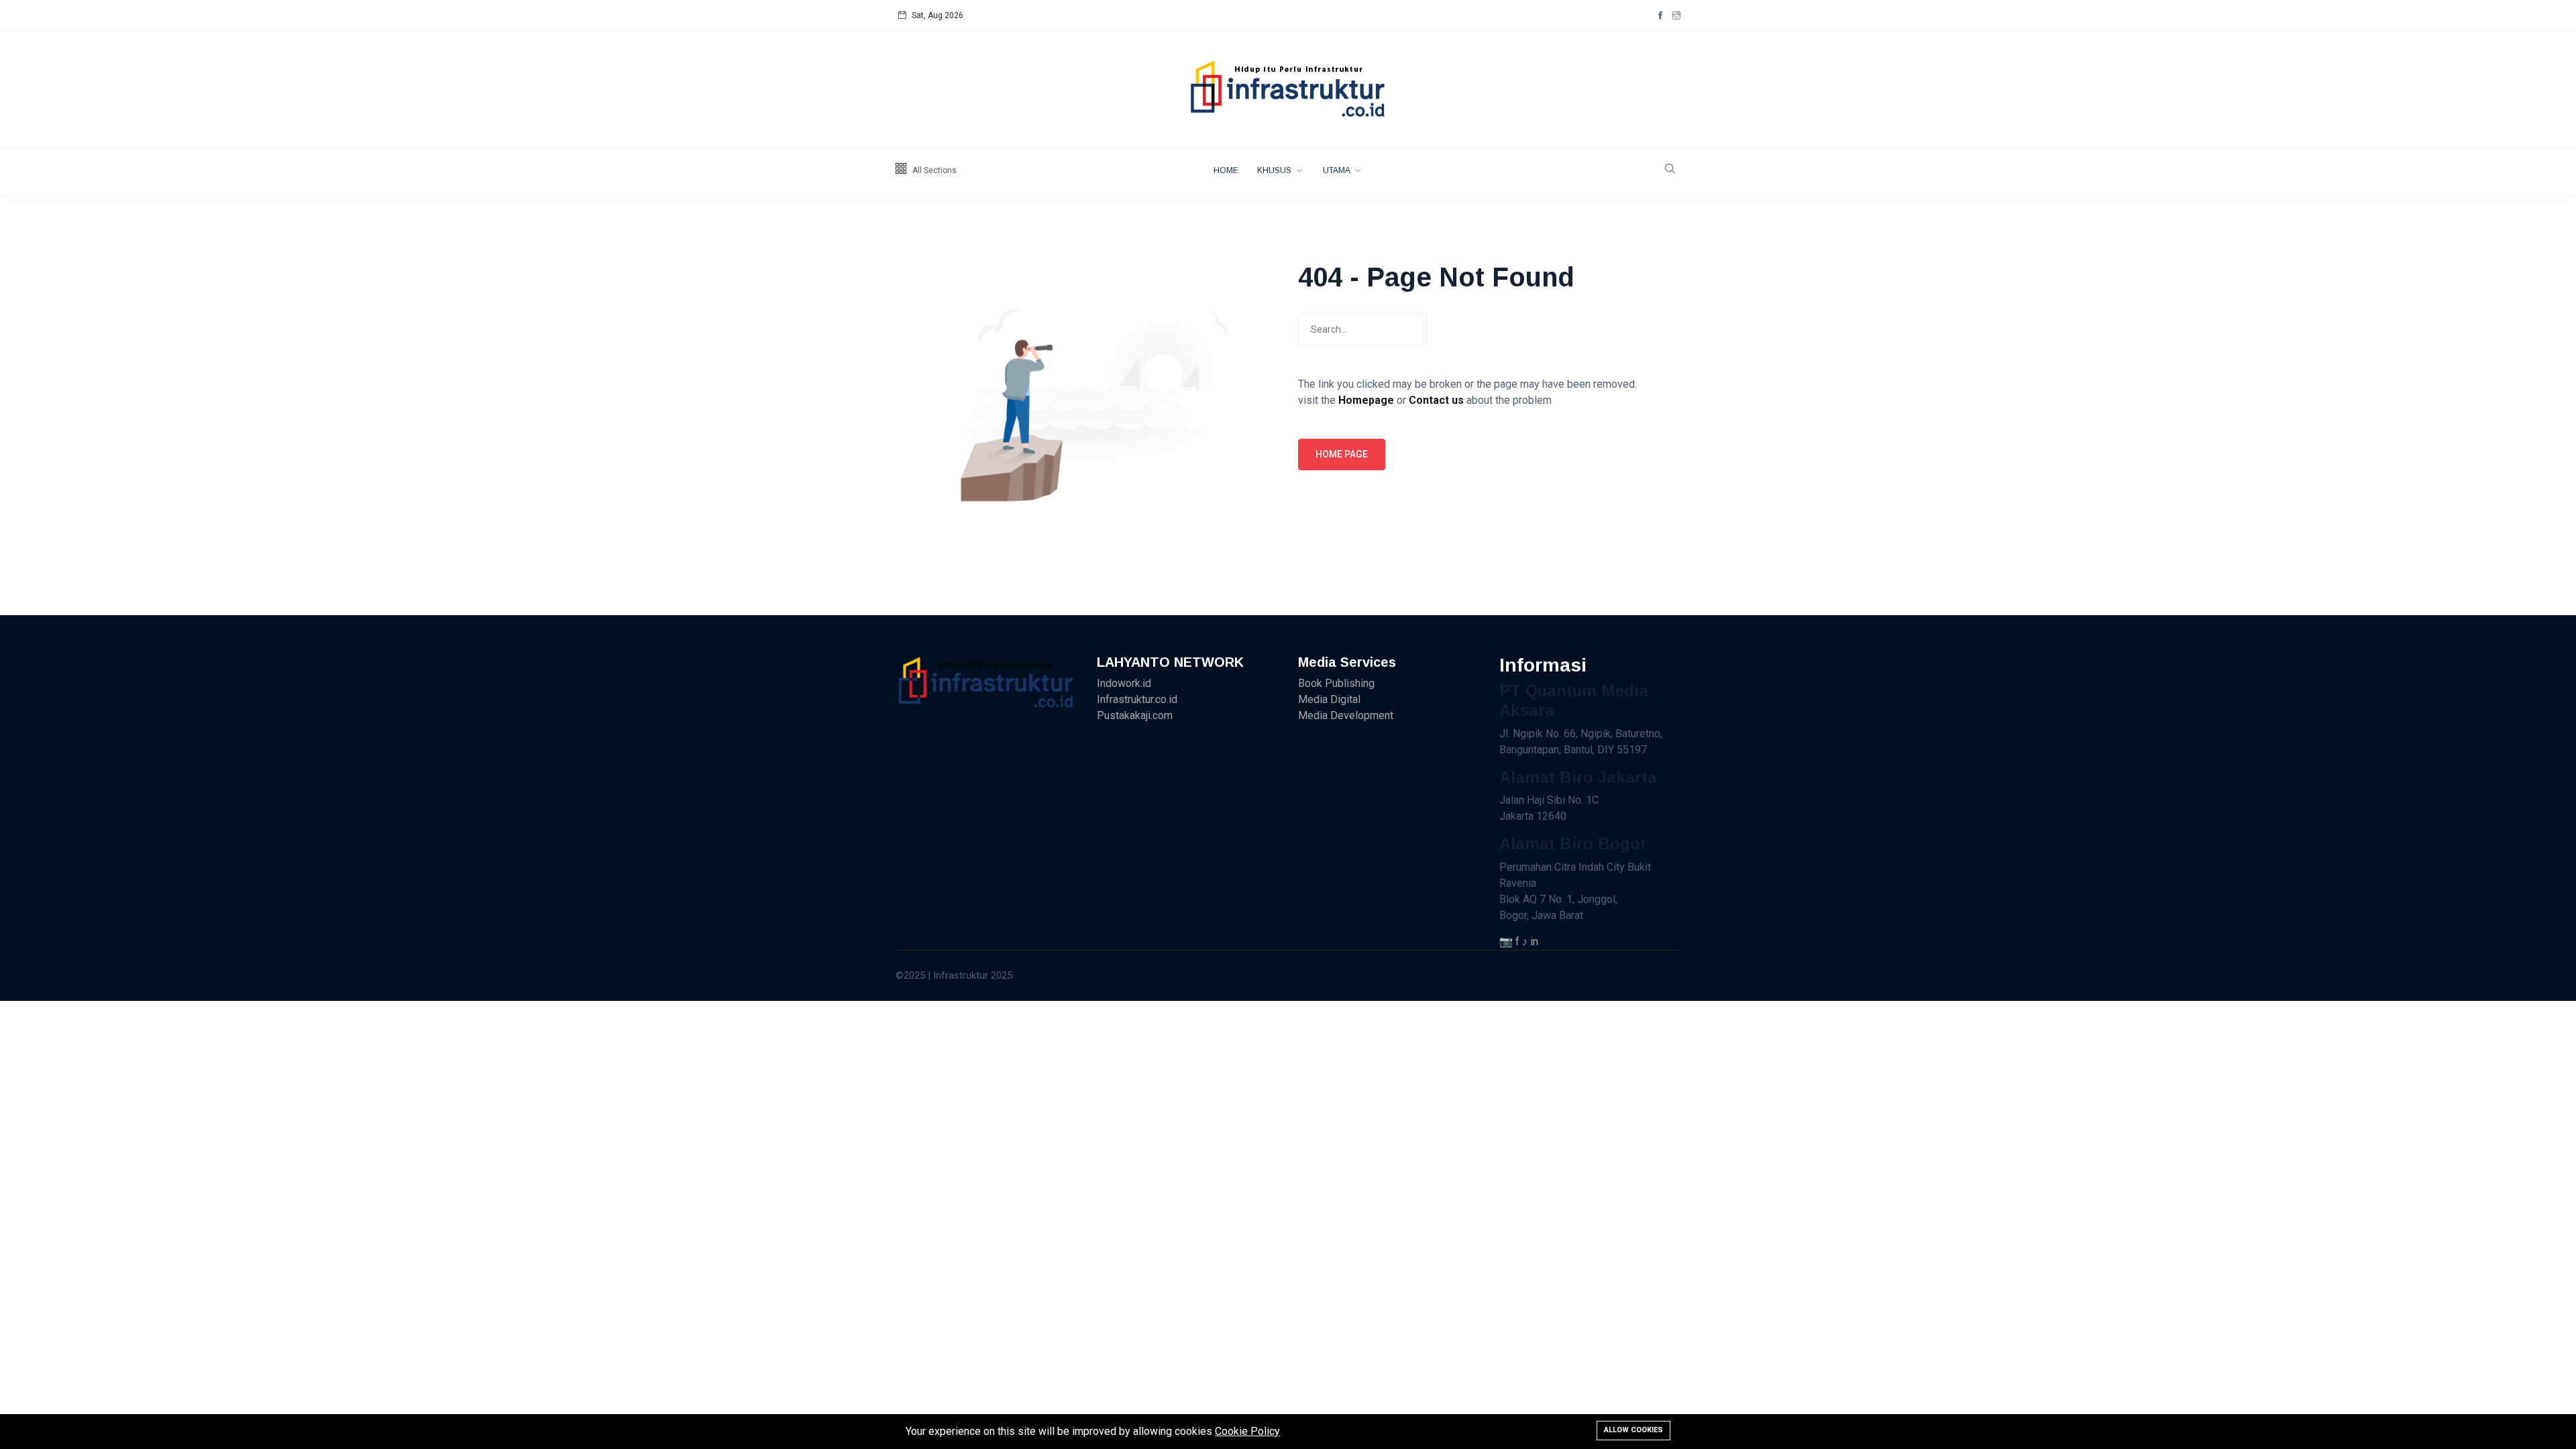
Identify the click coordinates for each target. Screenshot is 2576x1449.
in (1534, 942)
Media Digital (1329, 699)
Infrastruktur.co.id (1137, 699)
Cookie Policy (1247, 1431)
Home (1226, 170)
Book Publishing (1336, 683)
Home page (1342, 454)
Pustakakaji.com (1135, 715)
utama (1337, 170)
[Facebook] (1660, 15)
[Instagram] (1676, 15)
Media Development (1346, 715)
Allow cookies (1633, 1430)
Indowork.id (1124, 683)
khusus (1275, 170)
